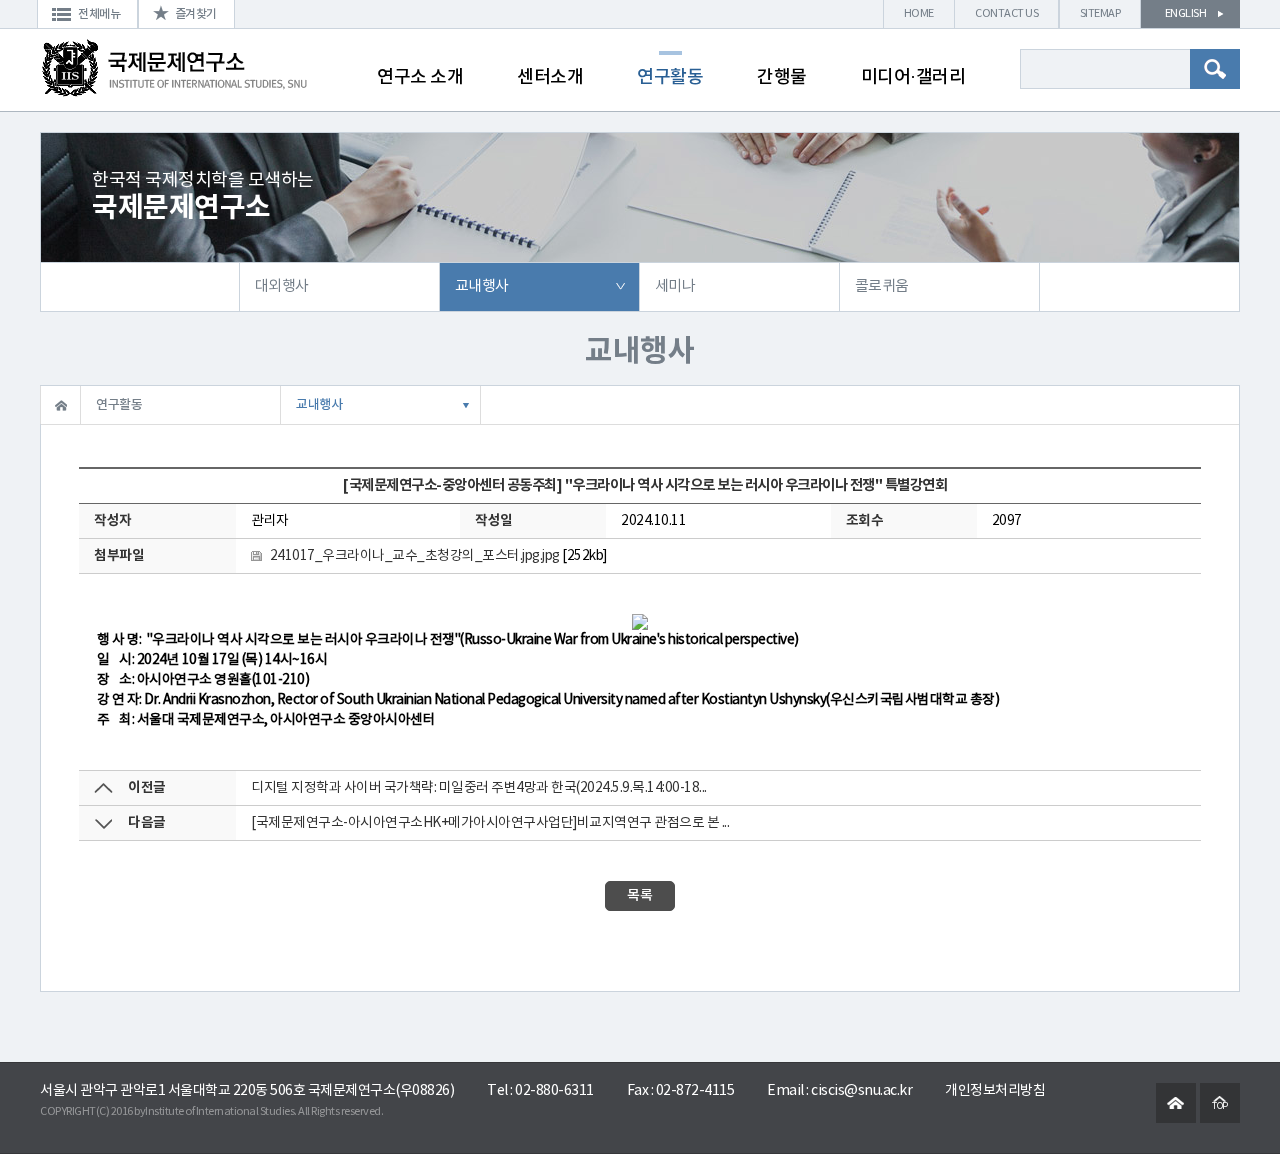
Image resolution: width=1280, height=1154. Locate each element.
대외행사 (282, 286)
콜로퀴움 (882, 286)
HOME (919, 13)
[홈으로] (60, 405)
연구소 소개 (420, 77)
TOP (1220, 1106)
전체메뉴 (99, 14)
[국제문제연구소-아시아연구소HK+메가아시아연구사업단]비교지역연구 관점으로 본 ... (490, 823)
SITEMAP (1100, 13)
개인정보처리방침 (995, 1091)
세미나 (675, 286)
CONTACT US (1006, 13)
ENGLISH (1186, 13)
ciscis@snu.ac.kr (861, 1091)
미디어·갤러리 (913, 77)
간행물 (782, 77)
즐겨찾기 (196, 14)
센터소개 (550, 77)
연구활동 (670, 77)
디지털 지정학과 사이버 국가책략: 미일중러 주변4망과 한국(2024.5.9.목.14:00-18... (479, 788)
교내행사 (482, 286)
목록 (640, 895)
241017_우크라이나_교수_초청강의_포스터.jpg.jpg (415, 556)
